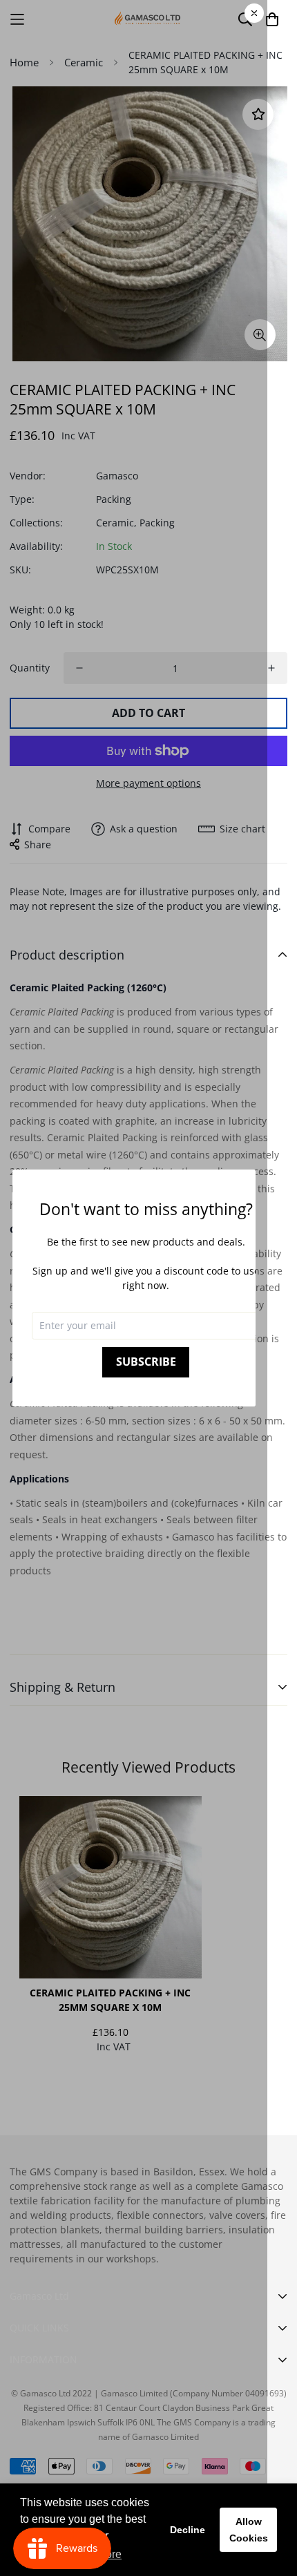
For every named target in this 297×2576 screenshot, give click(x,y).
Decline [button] (188, 2530)
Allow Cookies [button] (249, 2530)
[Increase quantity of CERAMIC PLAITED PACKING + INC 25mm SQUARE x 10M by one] (271, 668)
